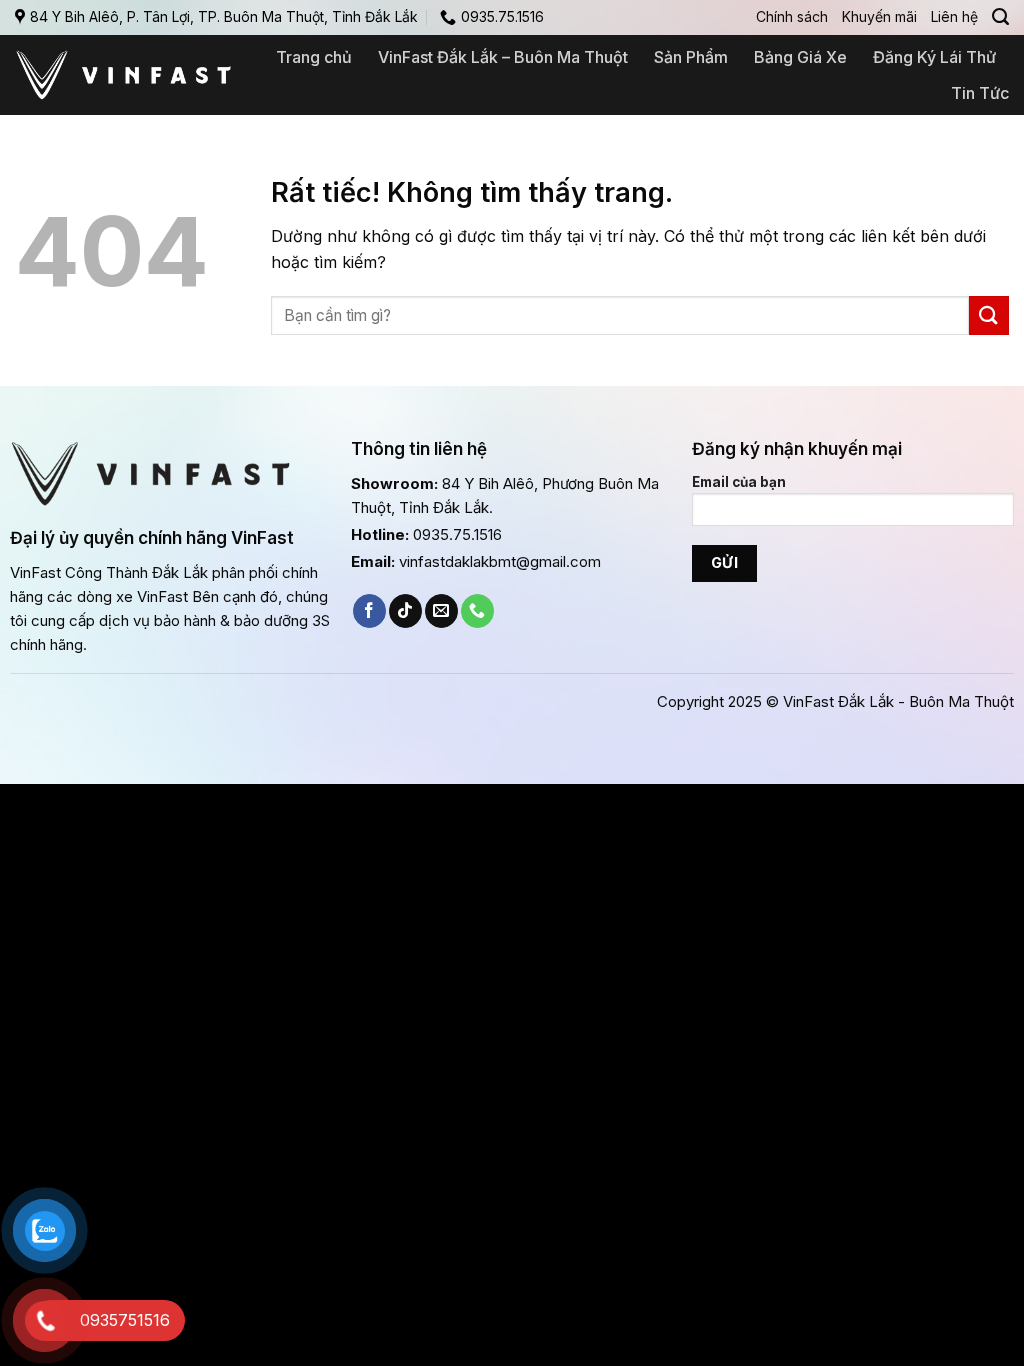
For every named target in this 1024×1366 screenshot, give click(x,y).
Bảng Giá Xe (800, 57)
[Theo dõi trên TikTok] (405, 611)
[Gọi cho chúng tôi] (477, 611)
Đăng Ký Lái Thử (934, 57)
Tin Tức (980, 93)
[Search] (1000, 17)
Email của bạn (739, 482)
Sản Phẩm (691, 57)
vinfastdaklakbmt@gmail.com (500, 561)
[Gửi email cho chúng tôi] (441, 611)
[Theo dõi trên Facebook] (369, 611)
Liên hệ (954, 16)
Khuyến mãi (879, 16)
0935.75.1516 (457, 534)
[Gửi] (989, 315)
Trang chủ (314, 57)
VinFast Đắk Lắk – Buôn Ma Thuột (503, 57)
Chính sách (792, 16)
